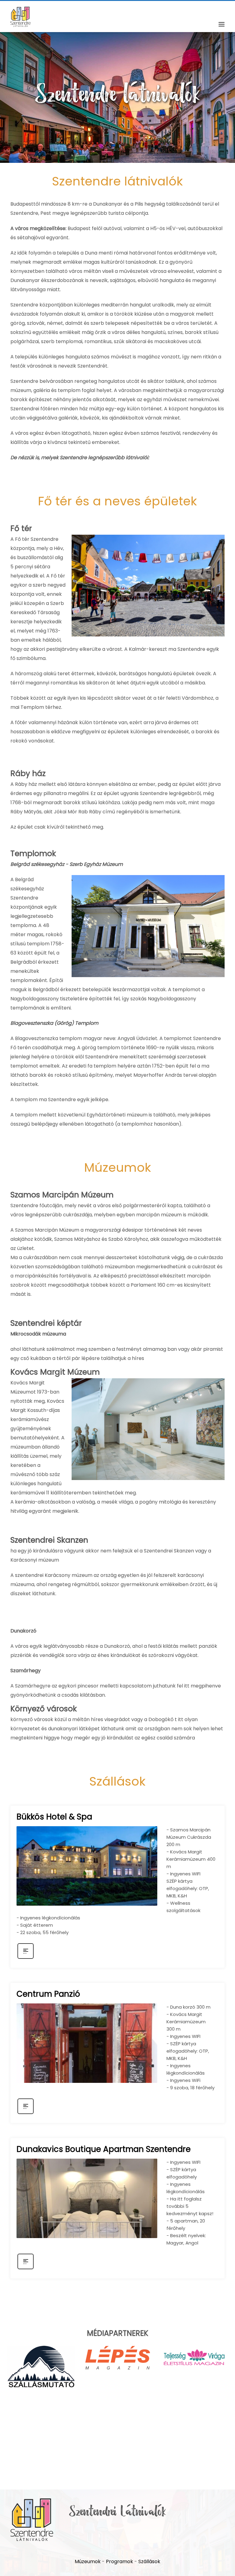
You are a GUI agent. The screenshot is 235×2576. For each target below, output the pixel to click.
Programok (119, 2561)
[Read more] (26, 1958)
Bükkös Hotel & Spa (54, 1817)
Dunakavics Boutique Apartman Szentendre (104, 2149)
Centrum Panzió (48, 1994)
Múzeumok (88, 2561)
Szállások (149, 2561)
